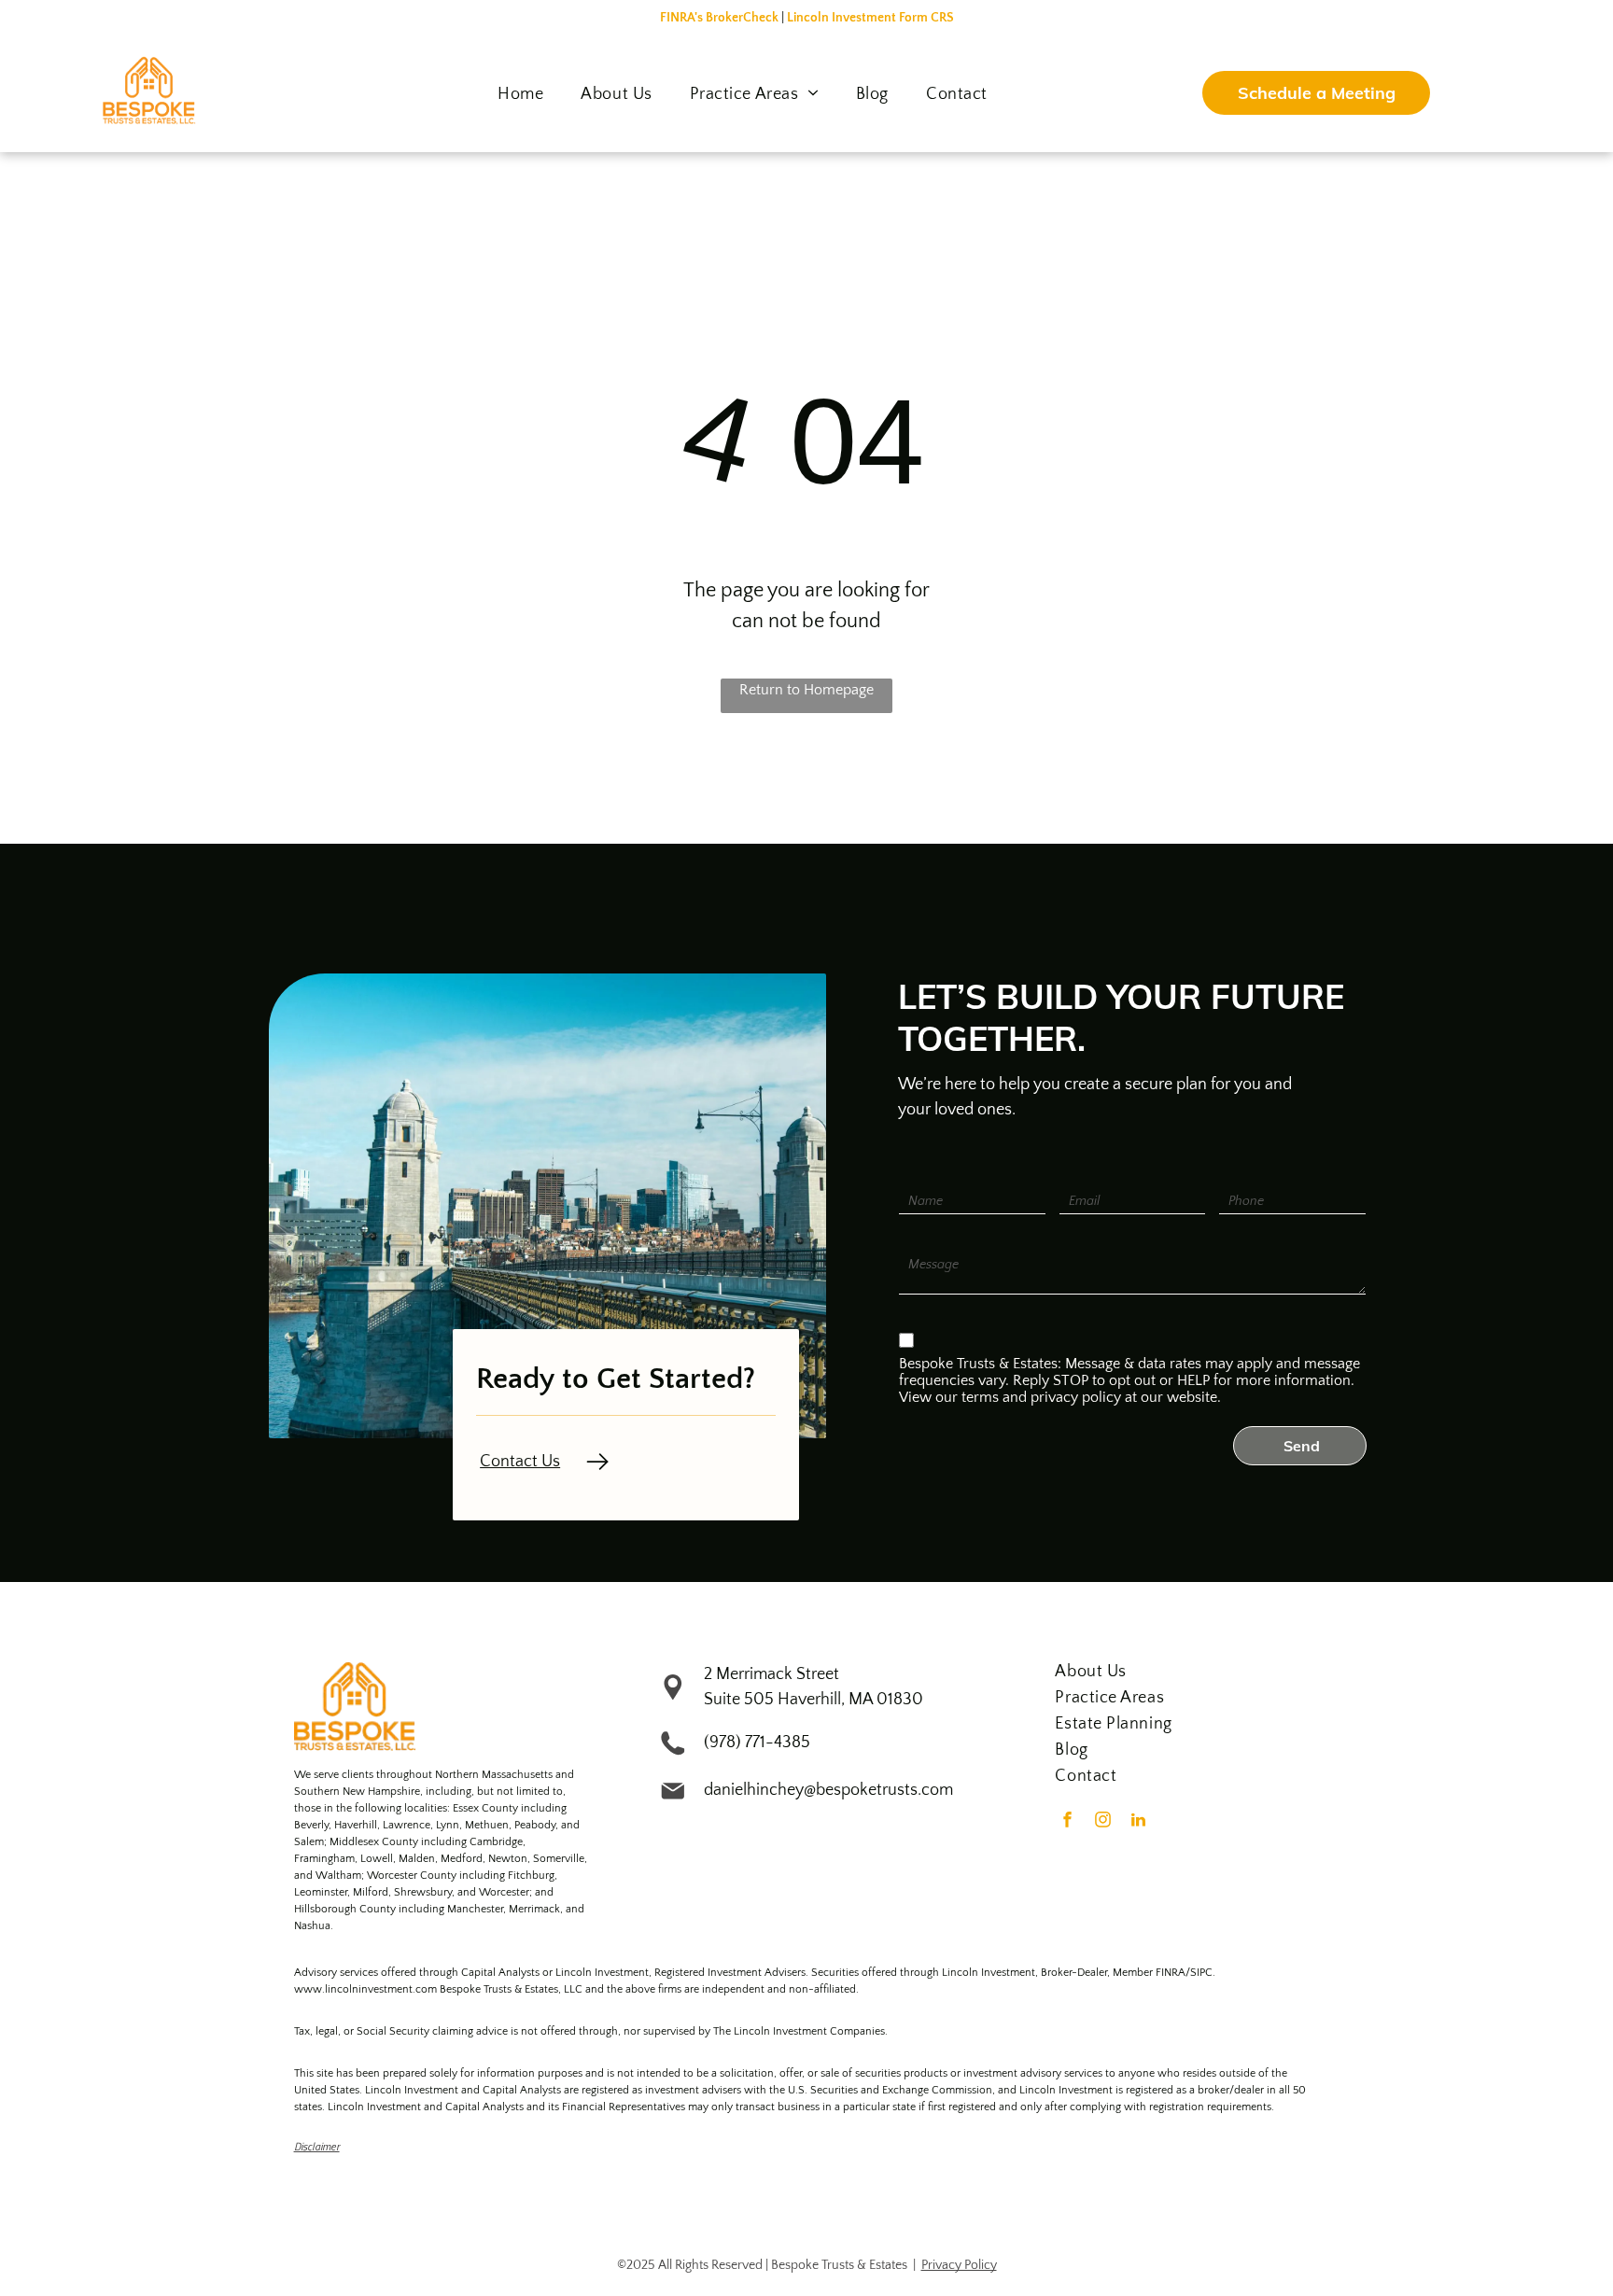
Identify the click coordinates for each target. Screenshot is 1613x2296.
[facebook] (1067, 1822)
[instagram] (1102, 1822)
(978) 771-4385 (757, 1743)
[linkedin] (1138, 1822)
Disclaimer (317, 2146)
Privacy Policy (959, 2265)
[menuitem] (520, 94)
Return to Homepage (806, 690)
